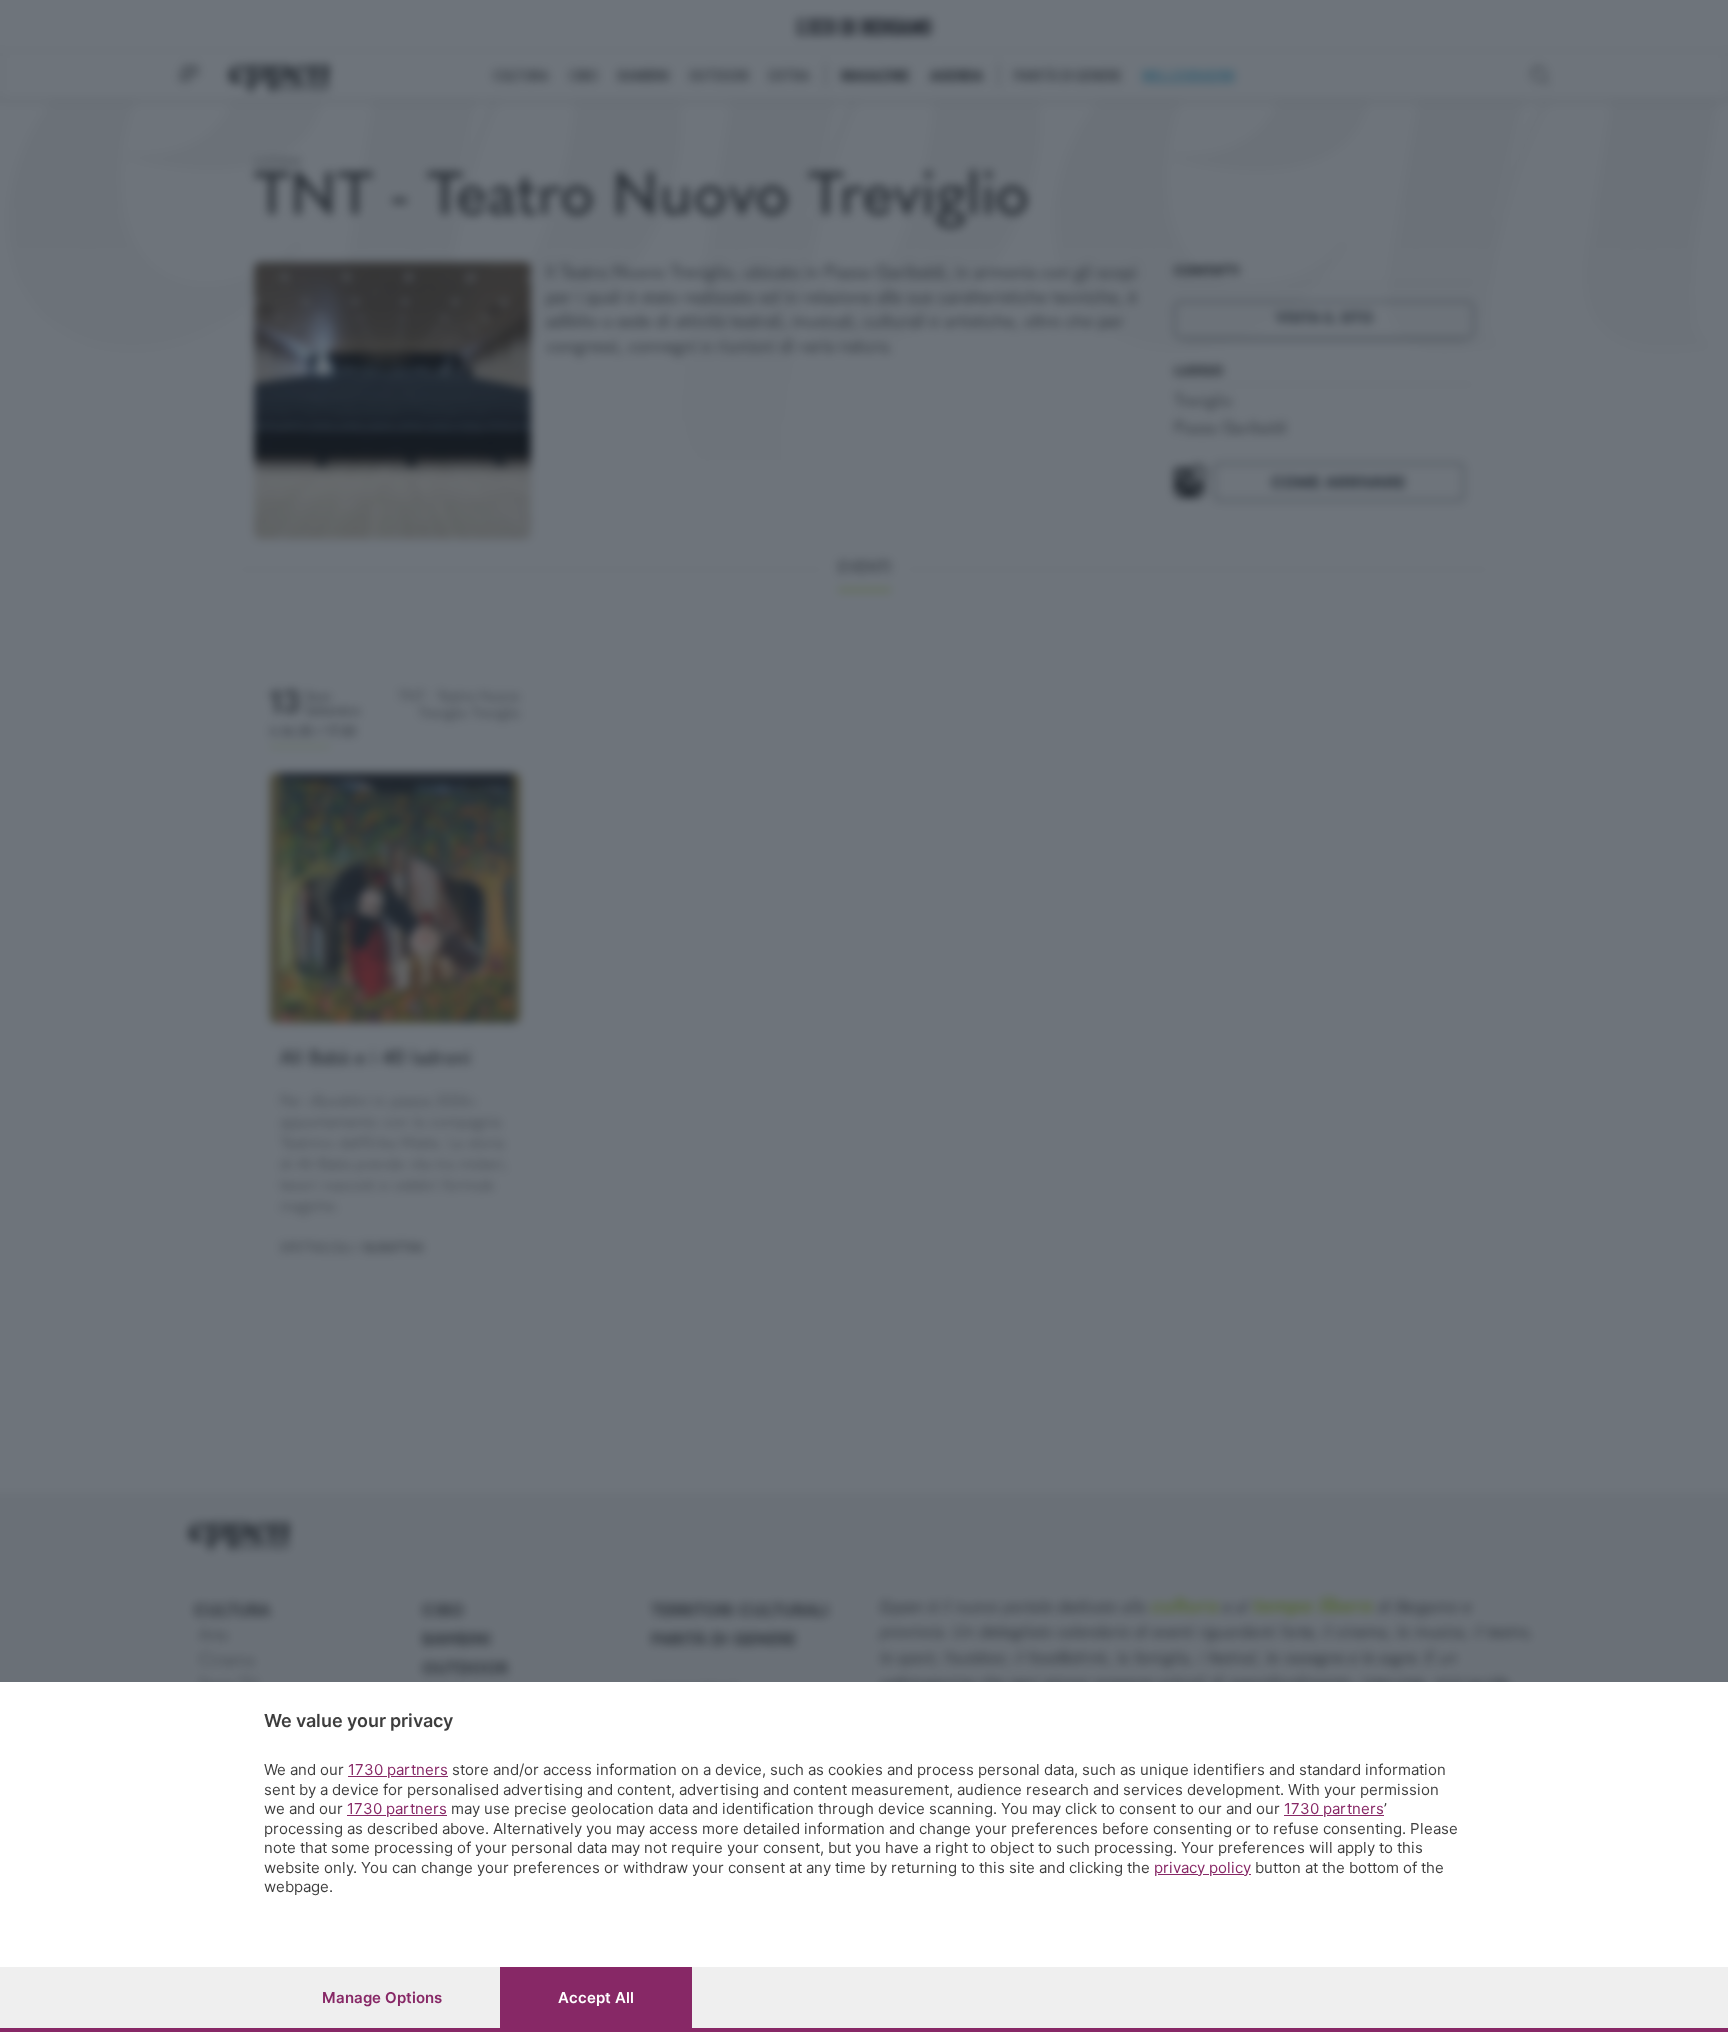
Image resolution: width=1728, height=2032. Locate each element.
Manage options (382, 1997)
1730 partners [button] (398, 1769)
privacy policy (1202, 1867)
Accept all (596, 1997)
